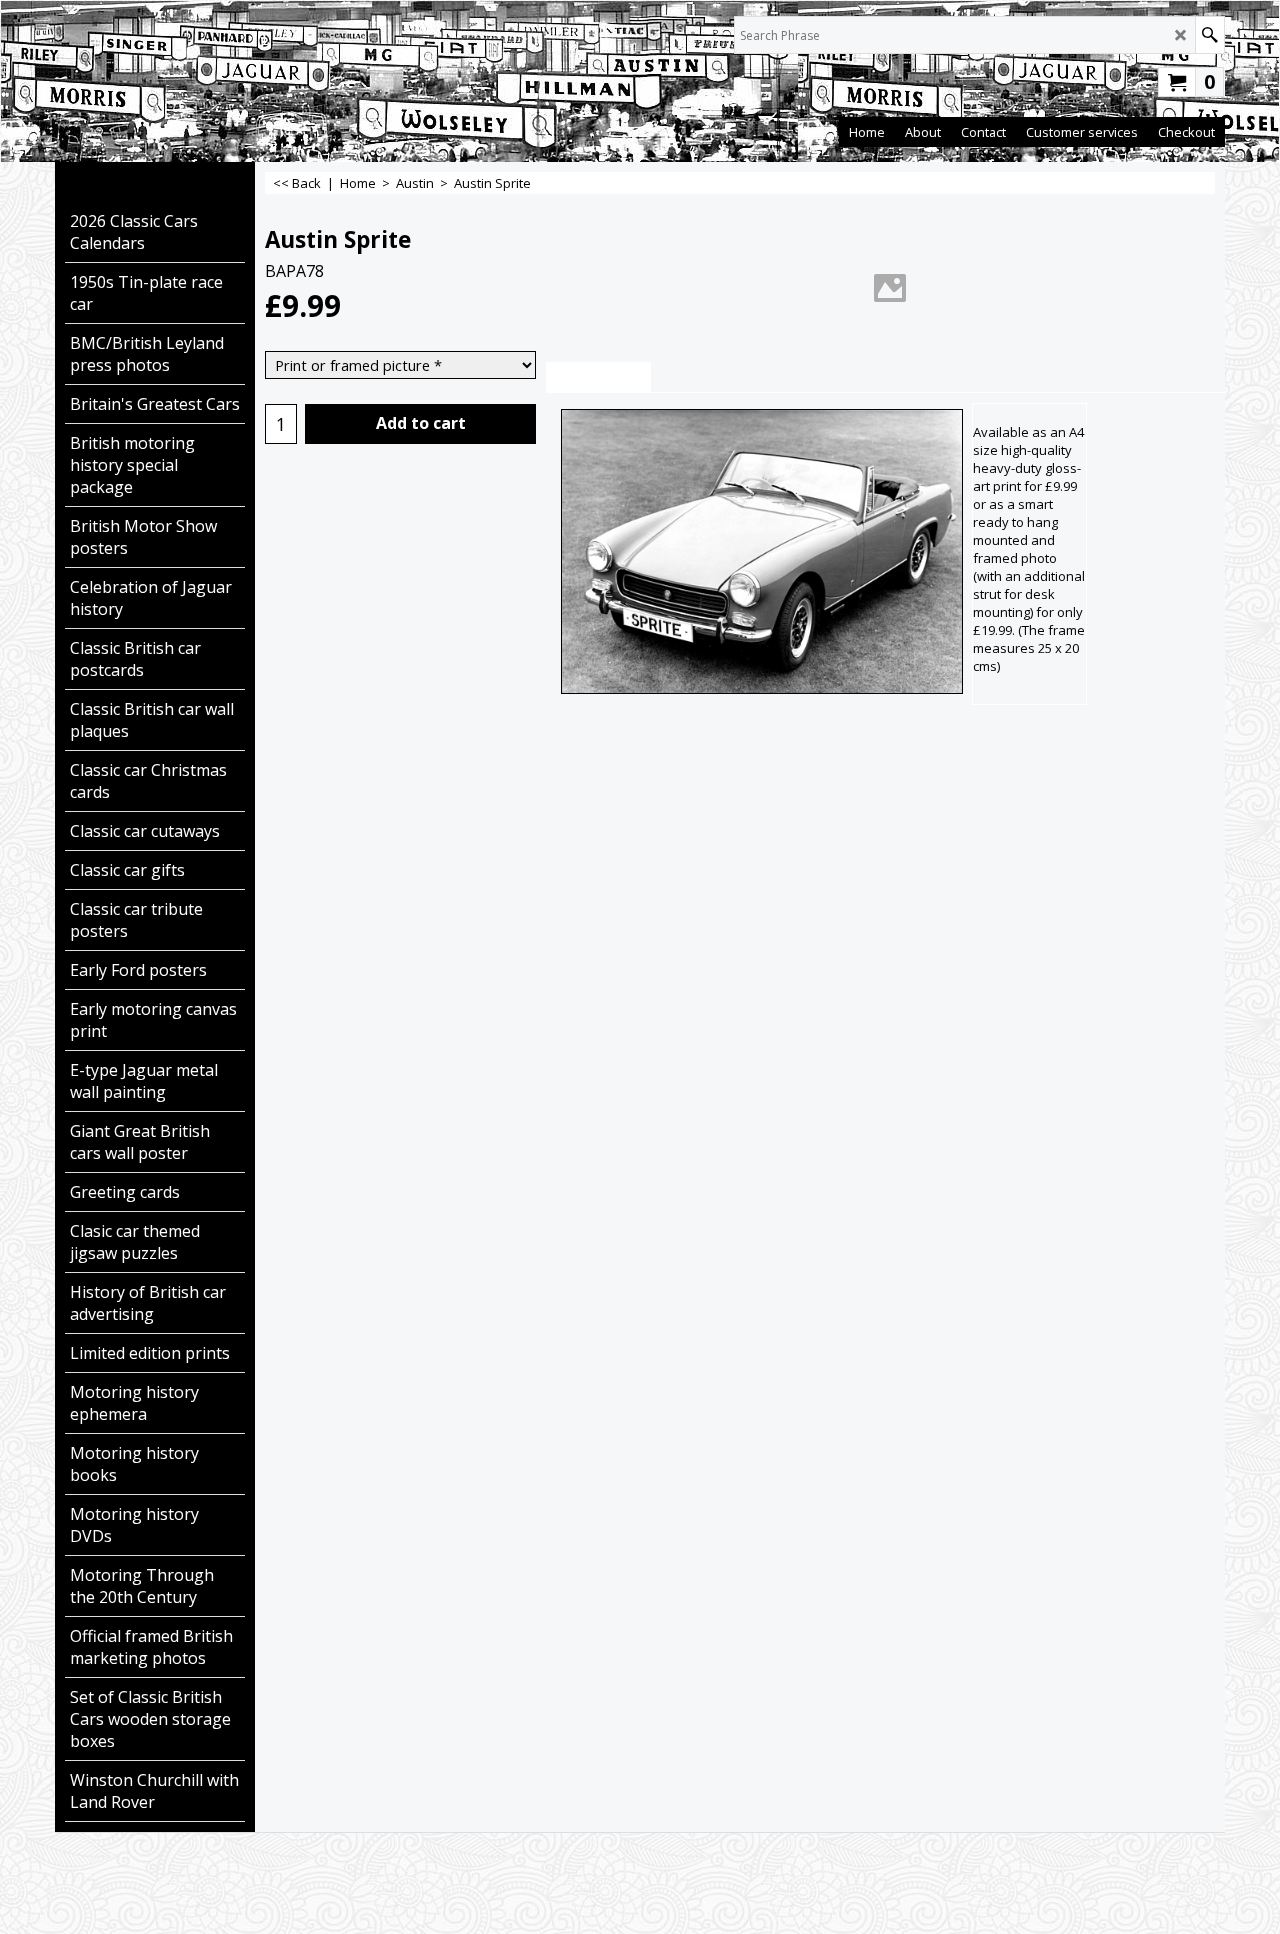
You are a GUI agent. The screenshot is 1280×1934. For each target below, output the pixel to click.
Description (598, 377)
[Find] (1209, 35)
